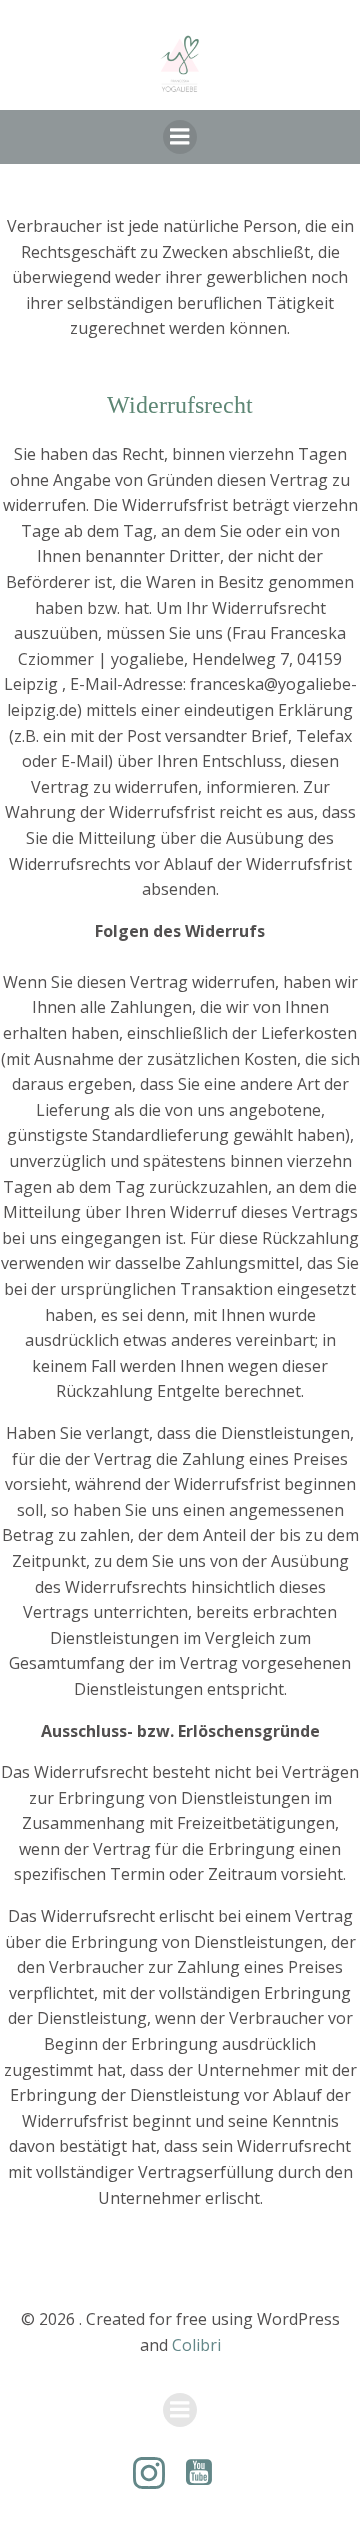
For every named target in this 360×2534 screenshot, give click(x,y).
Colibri (196, 2345)
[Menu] (180, 137)
